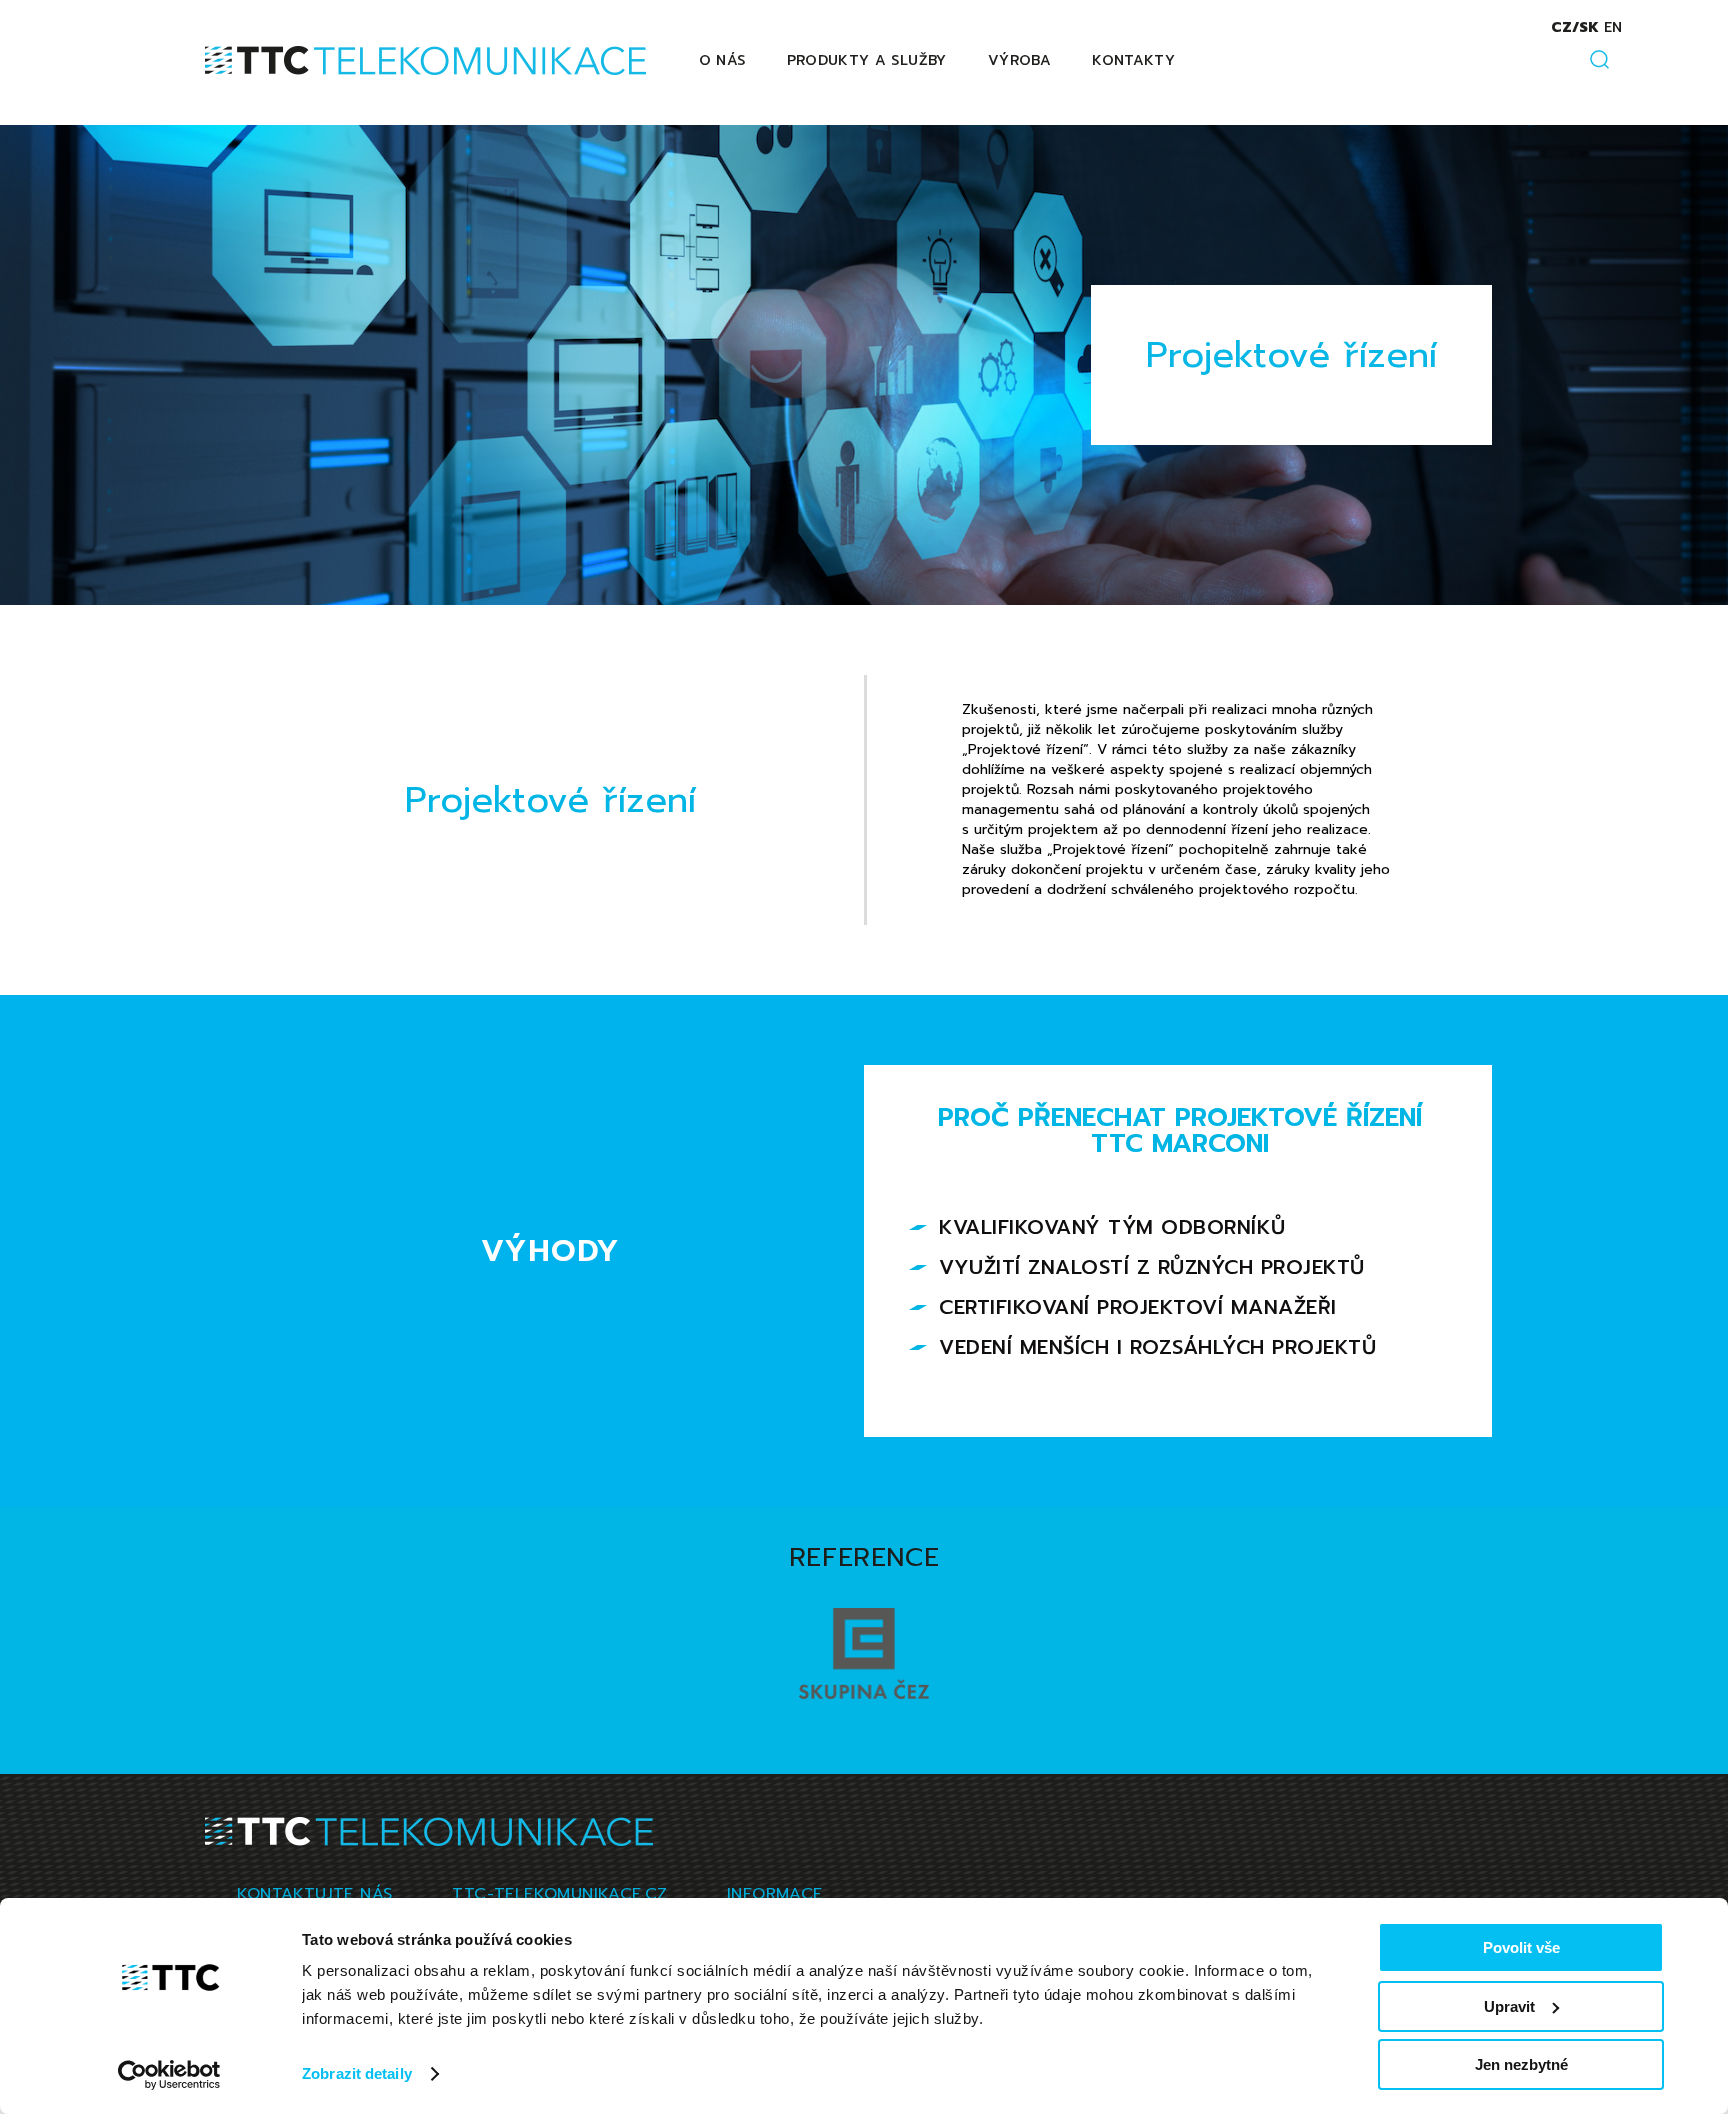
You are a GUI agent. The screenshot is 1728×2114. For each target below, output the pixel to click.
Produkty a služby (867, 60)
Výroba (1019, 60)
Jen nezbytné (1521, 2064)
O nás (722, 60)
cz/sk (1575, 27)
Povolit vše (1521, 1947)
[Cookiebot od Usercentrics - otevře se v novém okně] (169, 2075)
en (1613, 27)
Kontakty (1133, 60)
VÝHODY (551, 1251)
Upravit (1509, 2006)
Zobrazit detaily (357, 2073)
